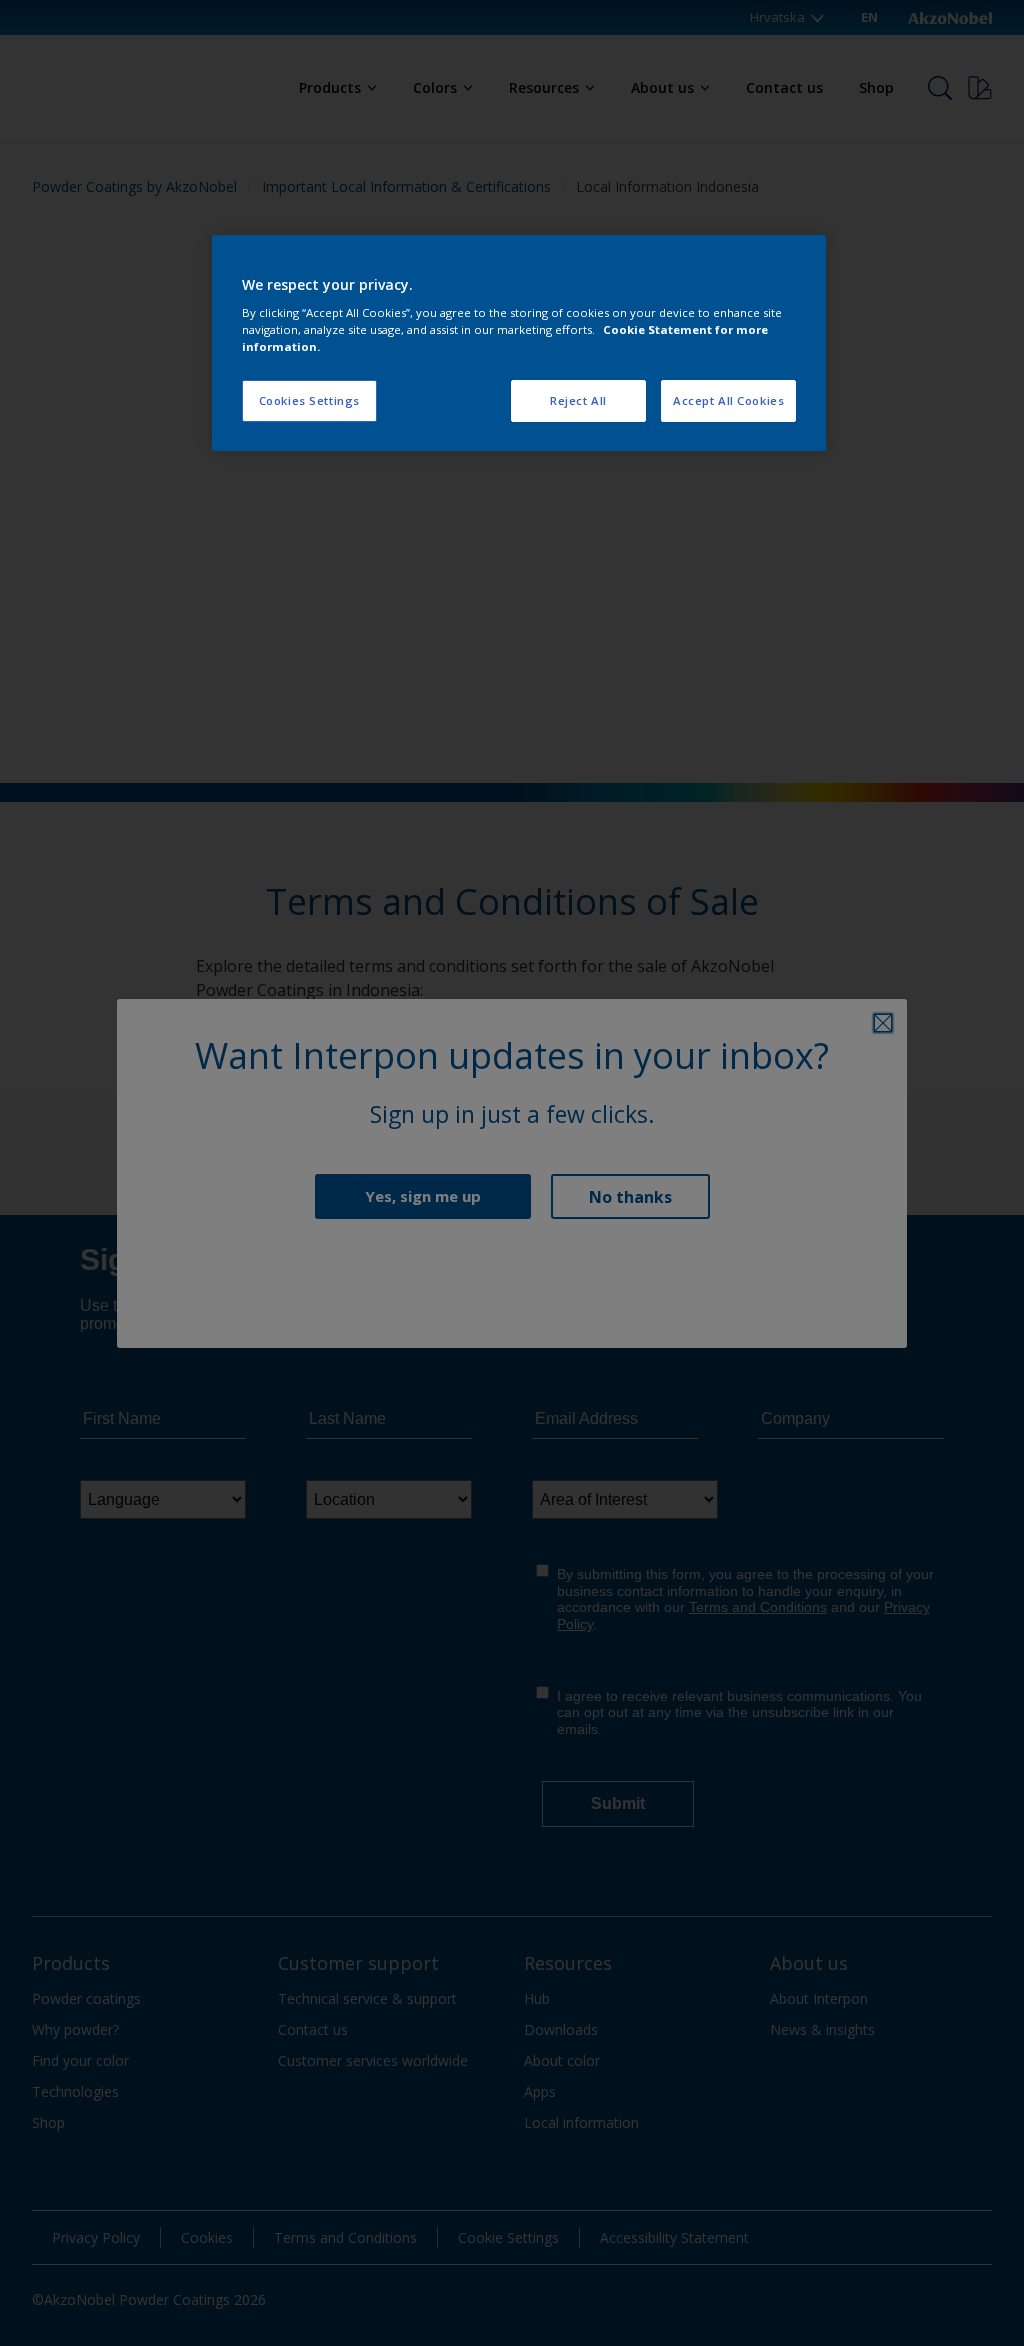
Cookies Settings (309, 400)
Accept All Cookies (728, 400)
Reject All (578, 400)
